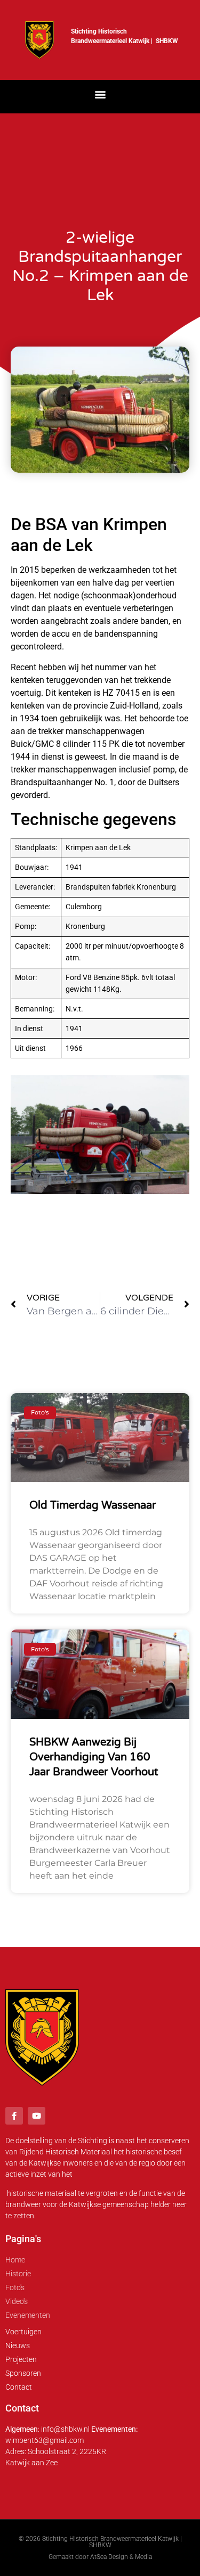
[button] (100, 94)
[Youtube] (37, 2116)
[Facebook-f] (14, 2116)
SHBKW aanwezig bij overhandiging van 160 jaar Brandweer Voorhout (94, 1757)
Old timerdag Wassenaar (93, 1505)
